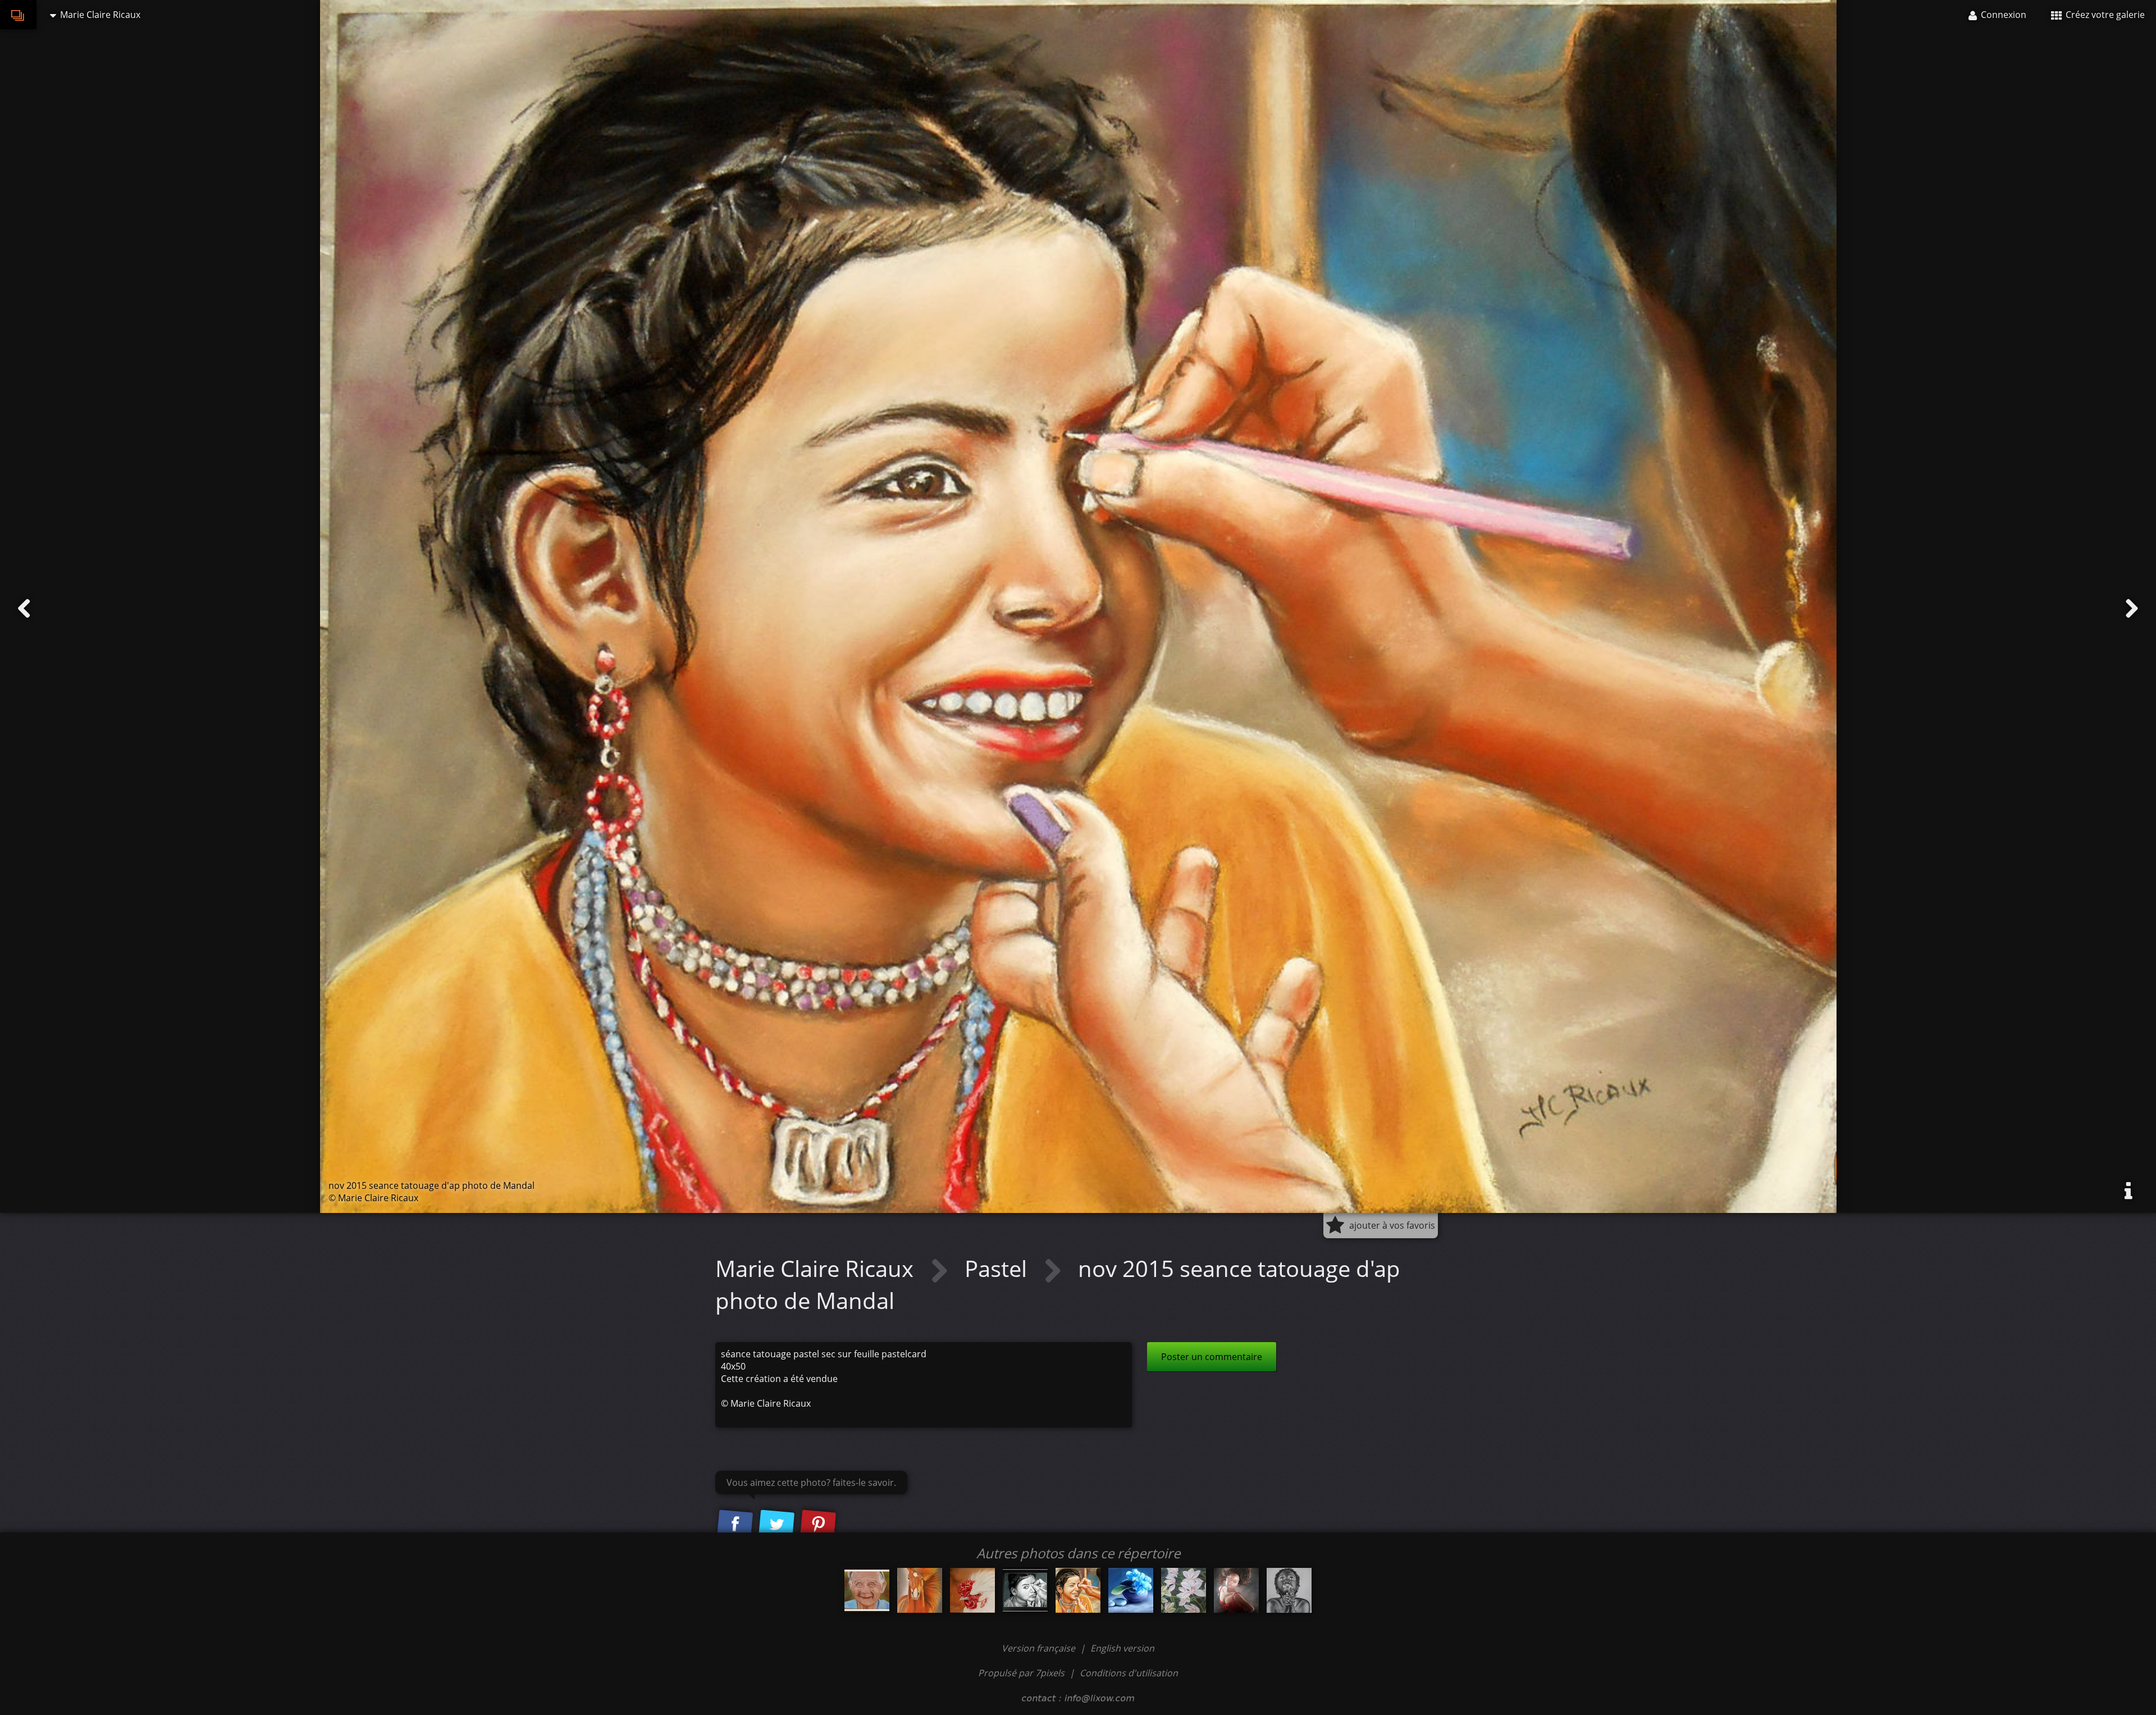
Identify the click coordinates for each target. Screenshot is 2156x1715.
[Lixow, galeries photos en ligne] (18, 15)
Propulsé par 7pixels (1021, 1673)
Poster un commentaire (1212, 1357)
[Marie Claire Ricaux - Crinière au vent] (920, 1590)
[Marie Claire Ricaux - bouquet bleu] (1131, 1590)
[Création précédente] (24, 609)
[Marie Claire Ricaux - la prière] (1289, 1590)
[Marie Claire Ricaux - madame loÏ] (867, 1590)
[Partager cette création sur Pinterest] (818, 1525)
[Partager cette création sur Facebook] (735, 1525)
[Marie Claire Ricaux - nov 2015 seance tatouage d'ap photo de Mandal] (1078, 1590)
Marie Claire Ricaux (817, 1268)
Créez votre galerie (2104, 15)
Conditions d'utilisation (1129, 1673)
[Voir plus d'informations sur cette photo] (2128, 1191)
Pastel (999, 1268)
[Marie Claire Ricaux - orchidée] (1184, 1590)
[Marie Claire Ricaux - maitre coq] (972, 1590)
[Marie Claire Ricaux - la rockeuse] (1236, 1590)
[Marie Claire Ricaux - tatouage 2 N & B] (1025, 1590)
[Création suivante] (2132, 609)
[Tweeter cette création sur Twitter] (776, 1525)
